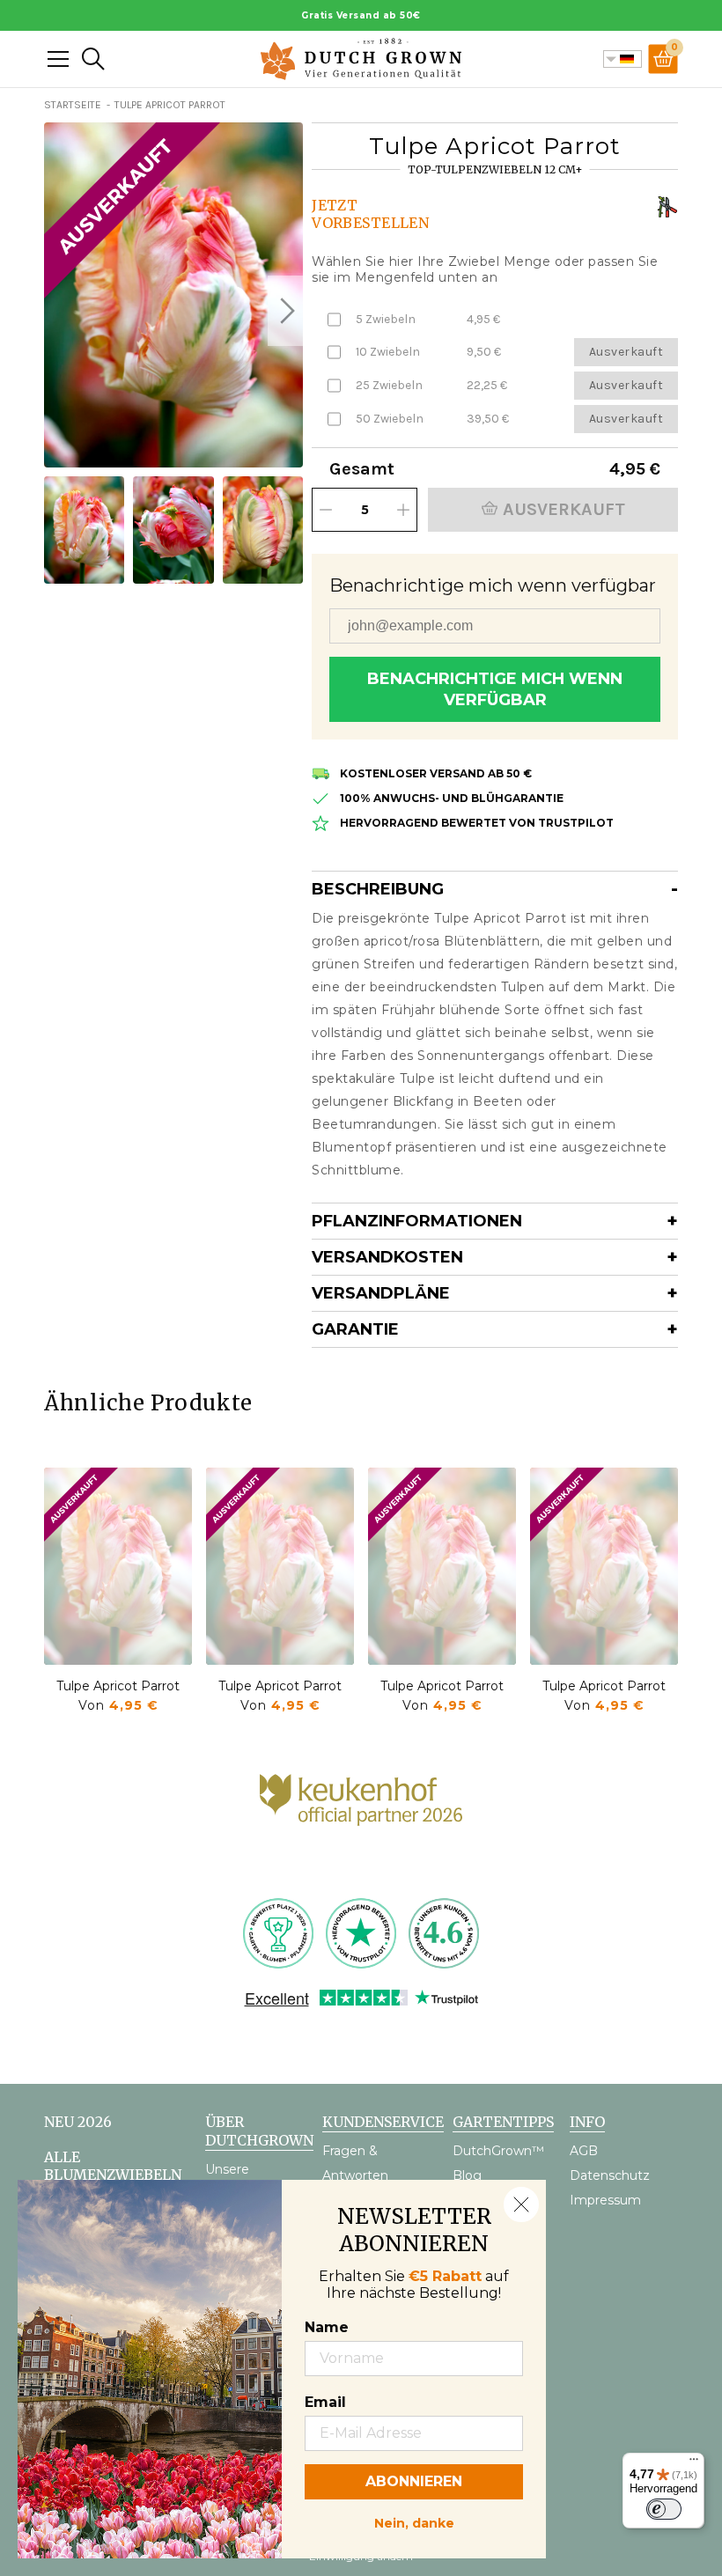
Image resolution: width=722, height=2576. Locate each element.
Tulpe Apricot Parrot (118, 1686)
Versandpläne (381, 1293)
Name (327, 2327)
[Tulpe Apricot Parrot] (118, 1566)
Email (325, 2402)
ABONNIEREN (414, 2481)
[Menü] (694, 2463)
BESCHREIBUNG (378, 889)
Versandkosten (387, 1257)
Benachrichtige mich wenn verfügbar (495, 689)
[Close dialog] (521, 2204)
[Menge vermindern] (326, 510)
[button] (285, 311)
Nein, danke (414, 2521)
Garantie (355, 1329)
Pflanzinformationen (417, 1221)
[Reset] (58, 59)
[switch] (664, 2509)
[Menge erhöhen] (403, 510)
